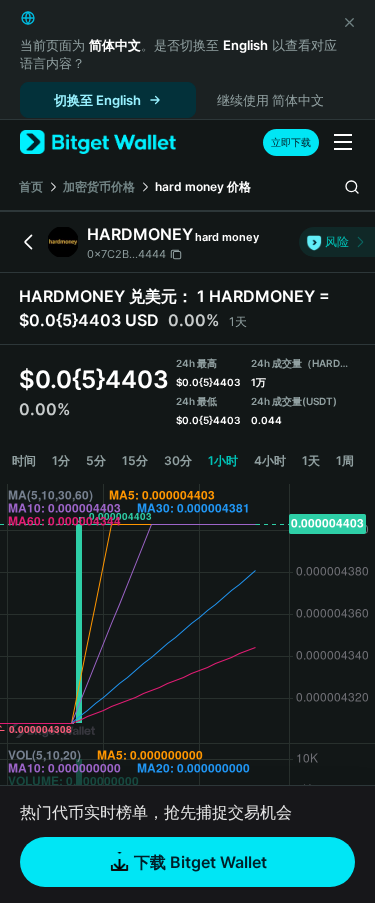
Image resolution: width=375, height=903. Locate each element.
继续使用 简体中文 (270, 100)
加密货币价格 (99, 186)
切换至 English (97, 100)
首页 (31, 186)
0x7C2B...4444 (126, 254)
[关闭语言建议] (349, 22)
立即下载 (291, 142)
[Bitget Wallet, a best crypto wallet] (98, 142)
